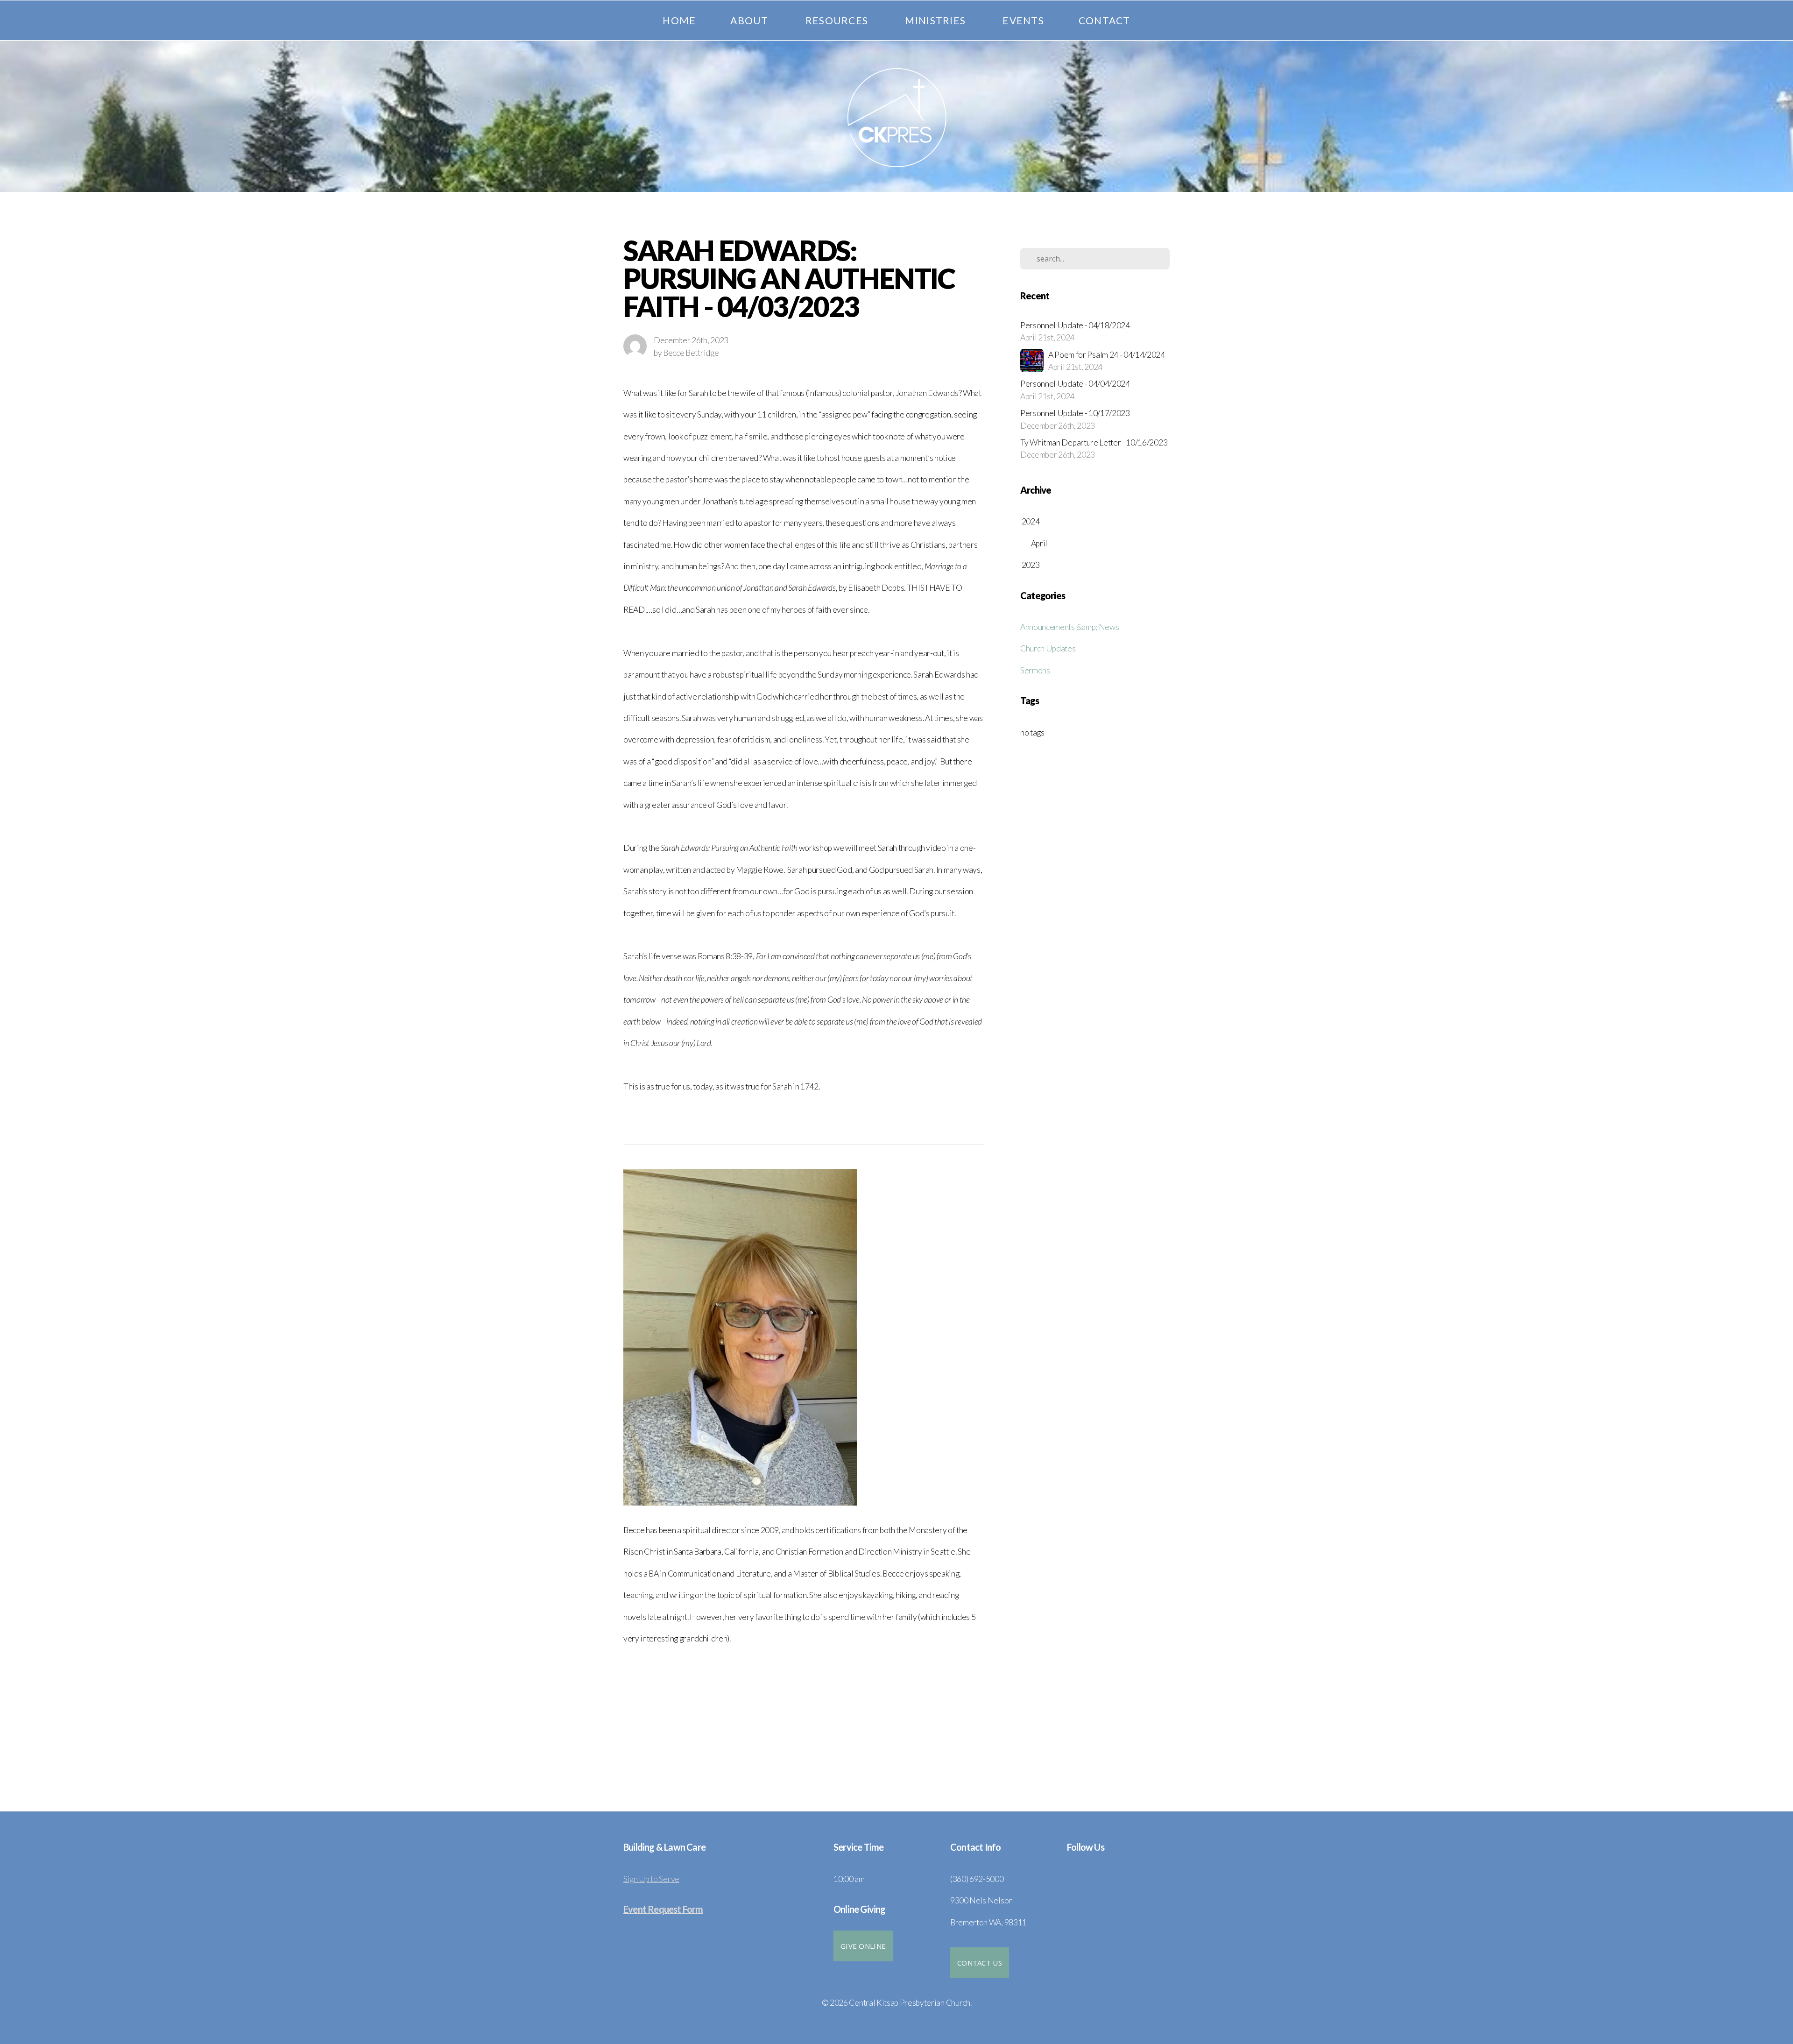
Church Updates (1048, 648)
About (751, 20)
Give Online (863, 1946)
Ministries (936, 20)
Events (1023, 20)
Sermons (1035, 670)
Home (679, 20)
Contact (1105, 20)
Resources (838, 20)
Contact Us (980, 1963)
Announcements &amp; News (1069, 627)
